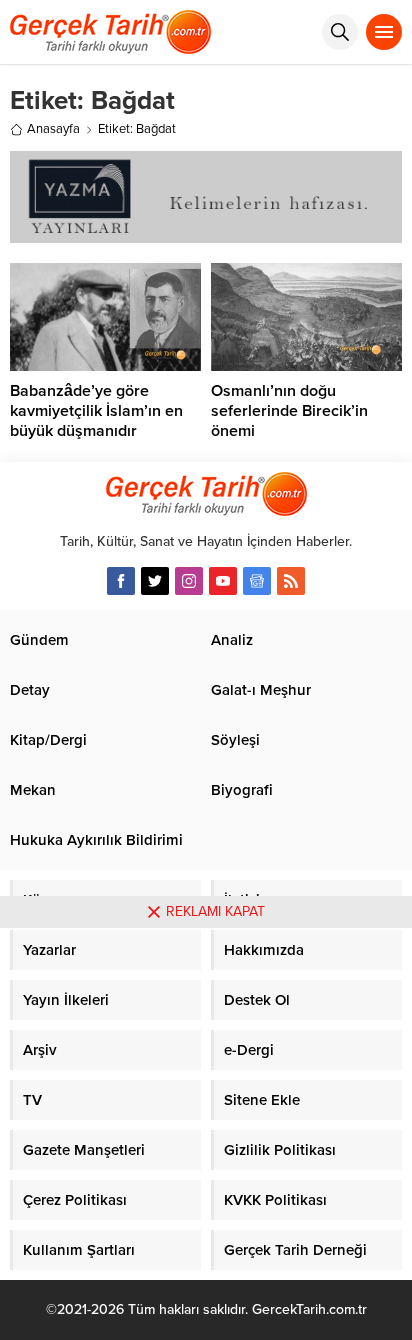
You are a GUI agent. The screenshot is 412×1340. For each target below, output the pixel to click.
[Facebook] (121, 581)
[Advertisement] (206, 1134)
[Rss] (291, 581)
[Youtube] (223, 581)
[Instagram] (189, 581)
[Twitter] (155, 581)
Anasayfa (53, 129)
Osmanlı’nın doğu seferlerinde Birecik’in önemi (289, 411)
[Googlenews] (257, 581)
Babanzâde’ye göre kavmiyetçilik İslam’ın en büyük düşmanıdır (96, 411)
